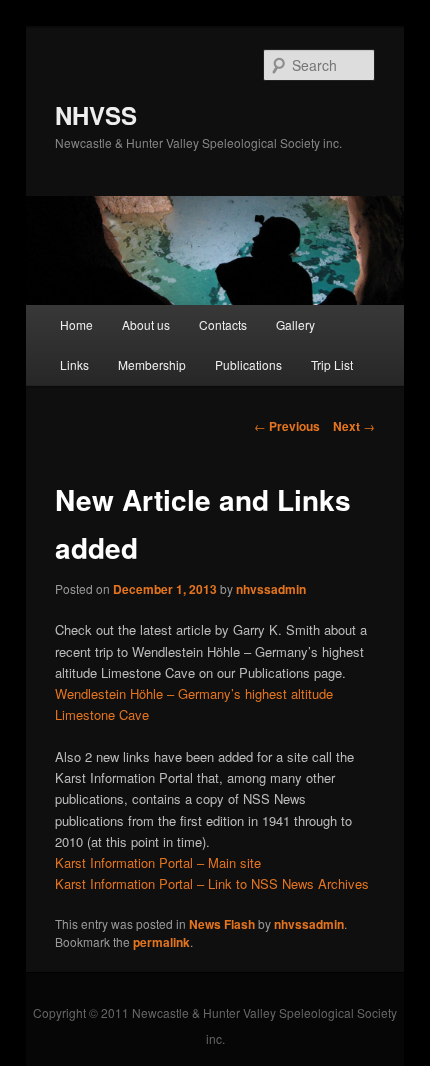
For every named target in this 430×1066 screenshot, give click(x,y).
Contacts (223, 324)
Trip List (332, 364)
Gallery (295, 324)
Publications (248, 364)
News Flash (222, 924)
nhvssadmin (271, 589)
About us (146, 324)
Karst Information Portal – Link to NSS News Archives (212, 883)
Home (76, 324)
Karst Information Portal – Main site (158, 862)
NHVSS (96, 115)
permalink (161, 942)
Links (74, 364)
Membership (152, 364)
